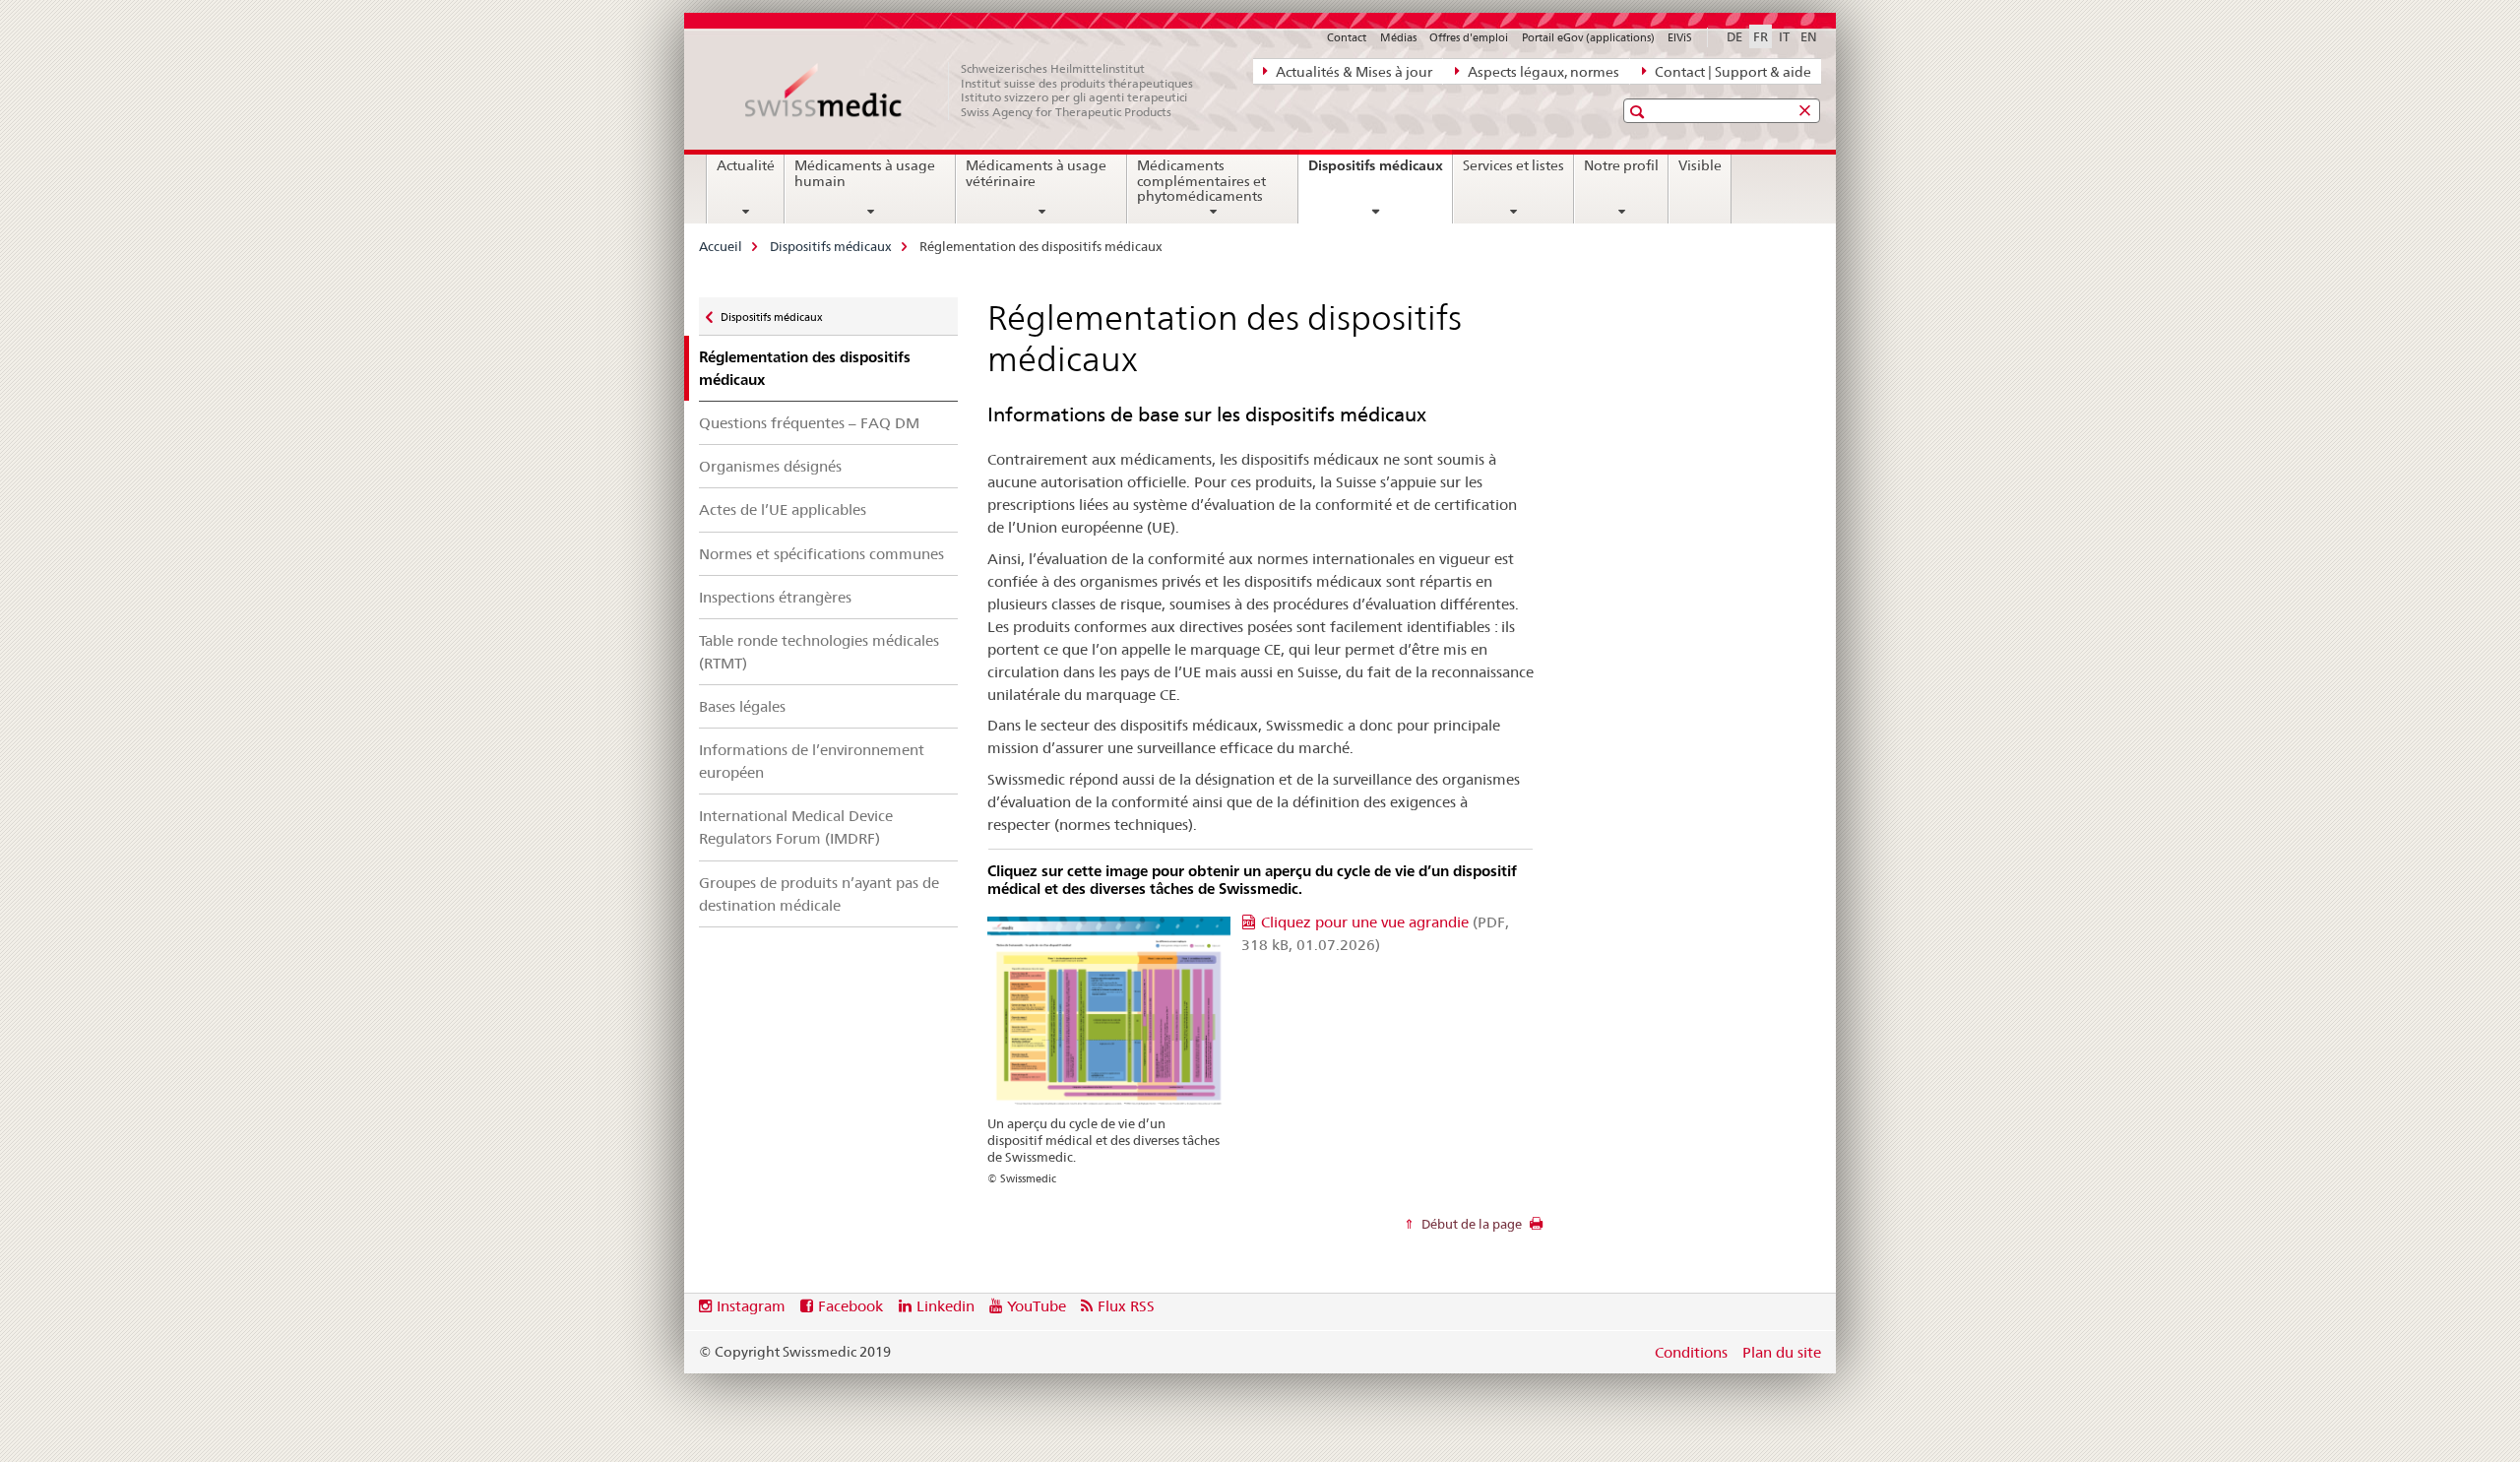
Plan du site (1782, 1352)
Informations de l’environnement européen (812, 761)
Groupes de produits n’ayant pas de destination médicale (819, 894)
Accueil (721, 246)
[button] (1639, 112)
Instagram (751, 1306)
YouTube (1037, 1306)
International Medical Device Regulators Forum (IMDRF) (796, 827)
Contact (1347, 37)
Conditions (1691, 1352)
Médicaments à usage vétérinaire (1036, 173)
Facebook (850, 1306)
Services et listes (1513, 165)
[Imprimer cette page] (1536, 1229)
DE (1734, 36)
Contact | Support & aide (1732, 72)
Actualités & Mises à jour (1353, 72)
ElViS (1680, 37)
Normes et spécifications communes (821, 554)
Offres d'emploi (1469, 37)
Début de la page (1470, 1224)
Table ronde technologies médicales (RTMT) (819, 652)
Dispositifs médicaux (1380, 172)
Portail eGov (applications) (1588, 37)
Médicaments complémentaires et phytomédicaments (1201, 181)
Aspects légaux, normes (1542, 72)
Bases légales (742, 706)
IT (1784, 36)
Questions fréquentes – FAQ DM (809, 423)
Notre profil (1621, 165)
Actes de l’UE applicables (783, 509)
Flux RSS (1126, 1306)
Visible (1700, 165)
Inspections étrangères (775, 597)
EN (1809, 36)
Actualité (746, 165)
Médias (1398, 37)
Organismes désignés (770, 466)
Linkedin (945, 1306)
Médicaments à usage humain (865, 173)
